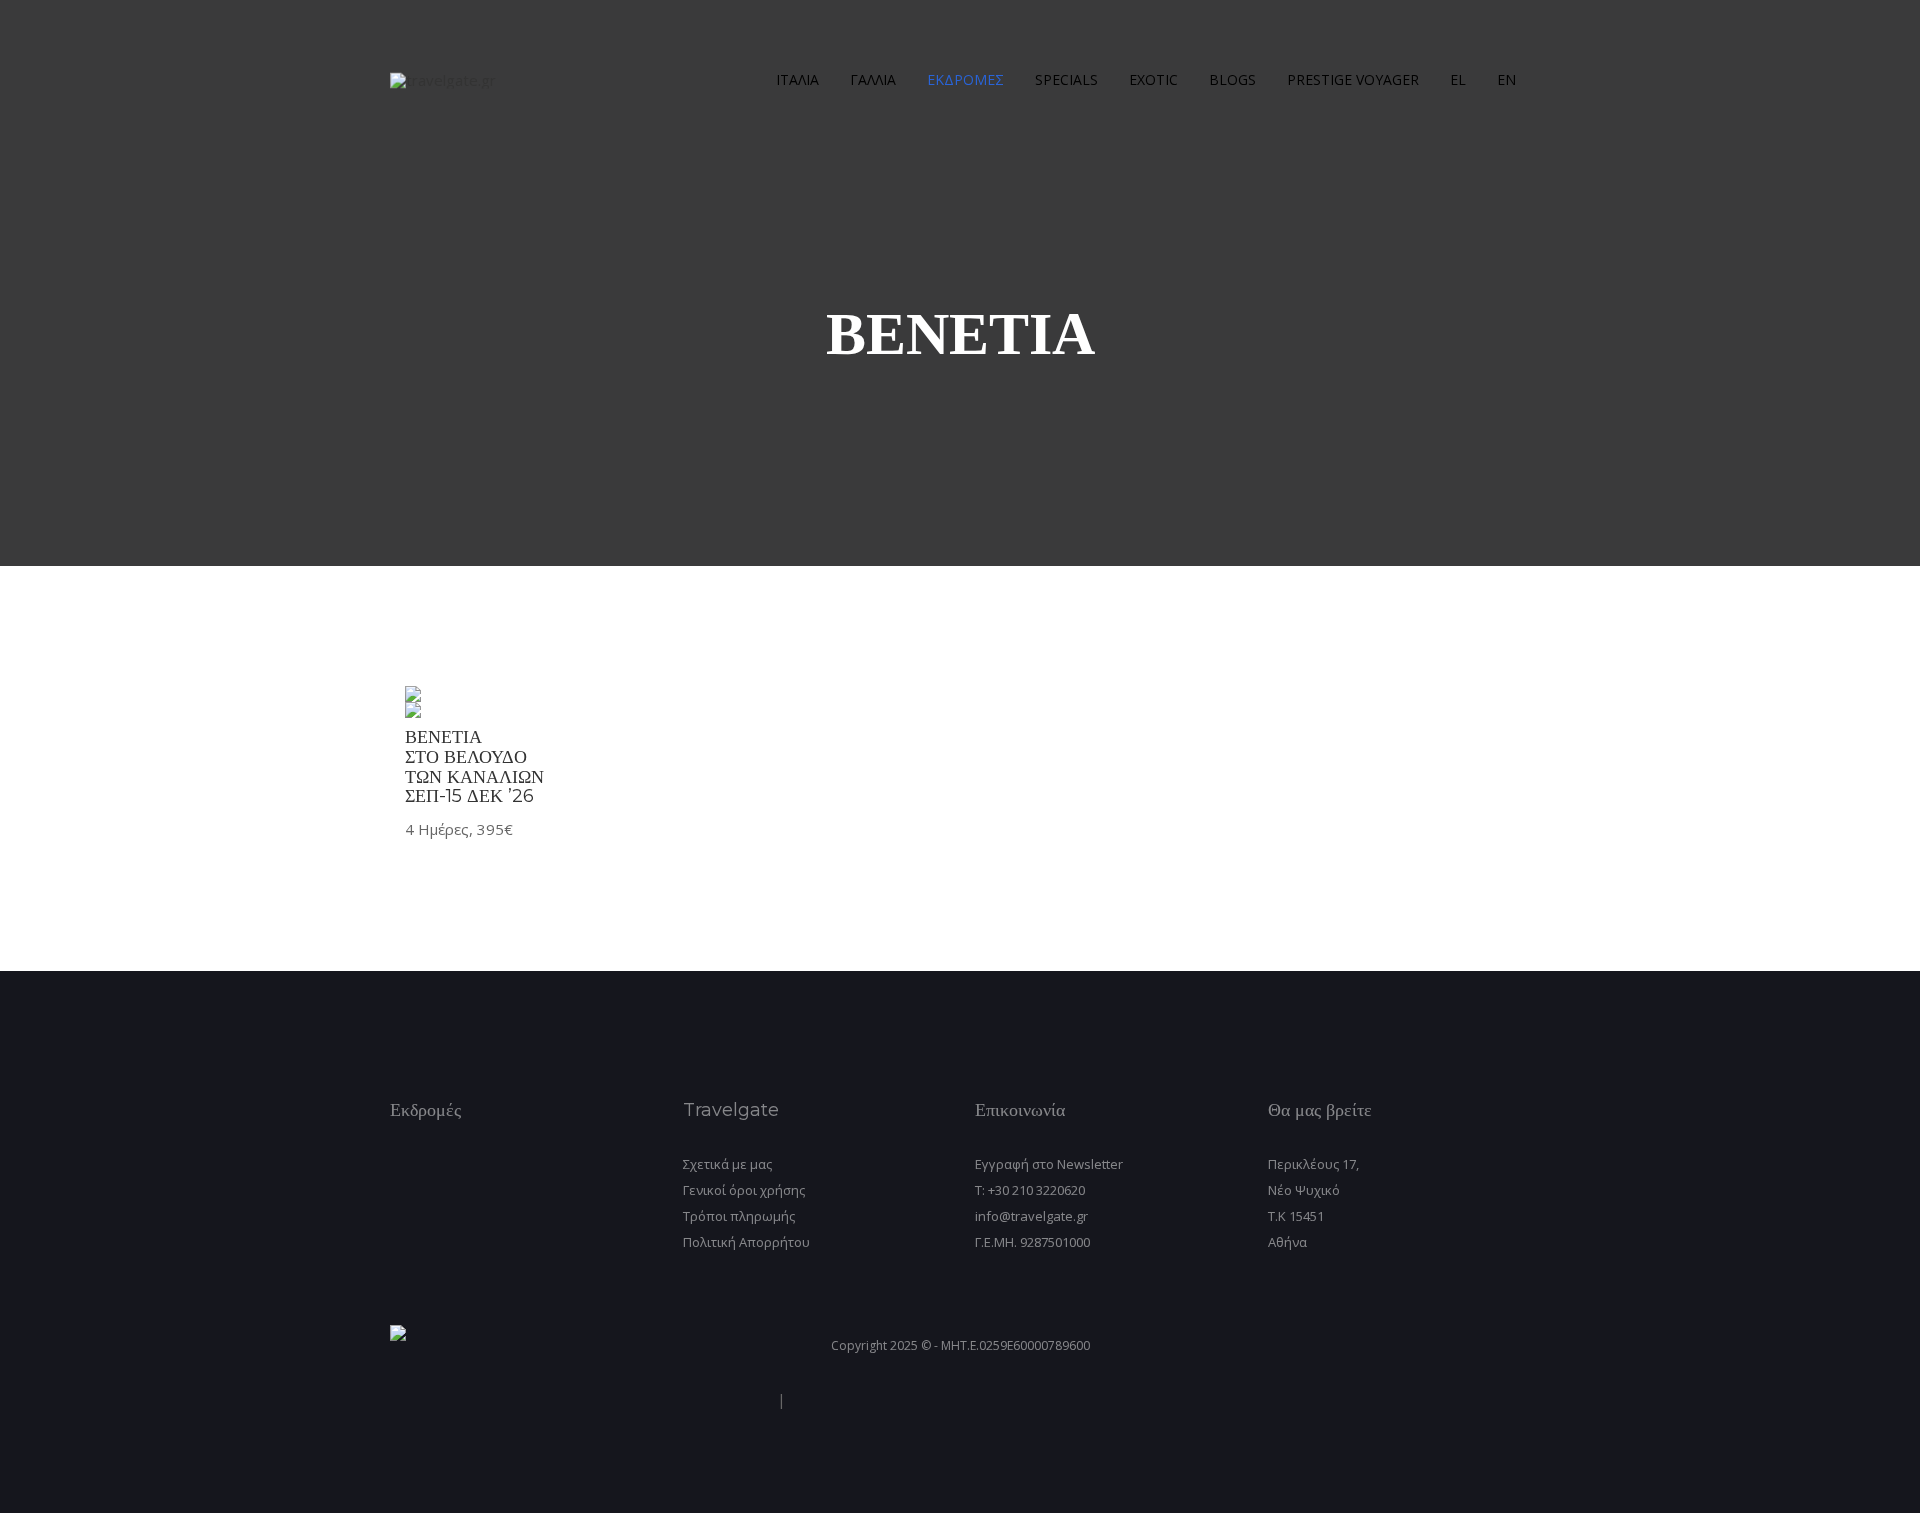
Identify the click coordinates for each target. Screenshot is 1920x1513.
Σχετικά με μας (727, 1164)
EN (1506, 79)
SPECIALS (1066, 79)
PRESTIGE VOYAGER (1353, 79)
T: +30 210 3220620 (1030, 1190)
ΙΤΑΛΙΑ (797, 79)
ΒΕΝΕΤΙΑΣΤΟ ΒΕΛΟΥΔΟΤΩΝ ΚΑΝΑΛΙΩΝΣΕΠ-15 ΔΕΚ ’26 (474, 766)
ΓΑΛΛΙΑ (873, 79)
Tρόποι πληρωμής (739, 1216)
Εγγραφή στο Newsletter (1049, 1164)
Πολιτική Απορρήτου (746, 1242)
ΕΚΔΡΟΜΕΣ (965, 79)
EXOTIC (1153, 79)
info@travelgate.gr (1031, 1216)
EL (1458, 79)
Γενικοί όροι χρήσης (744, 1190)
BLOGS (1232, 79)
